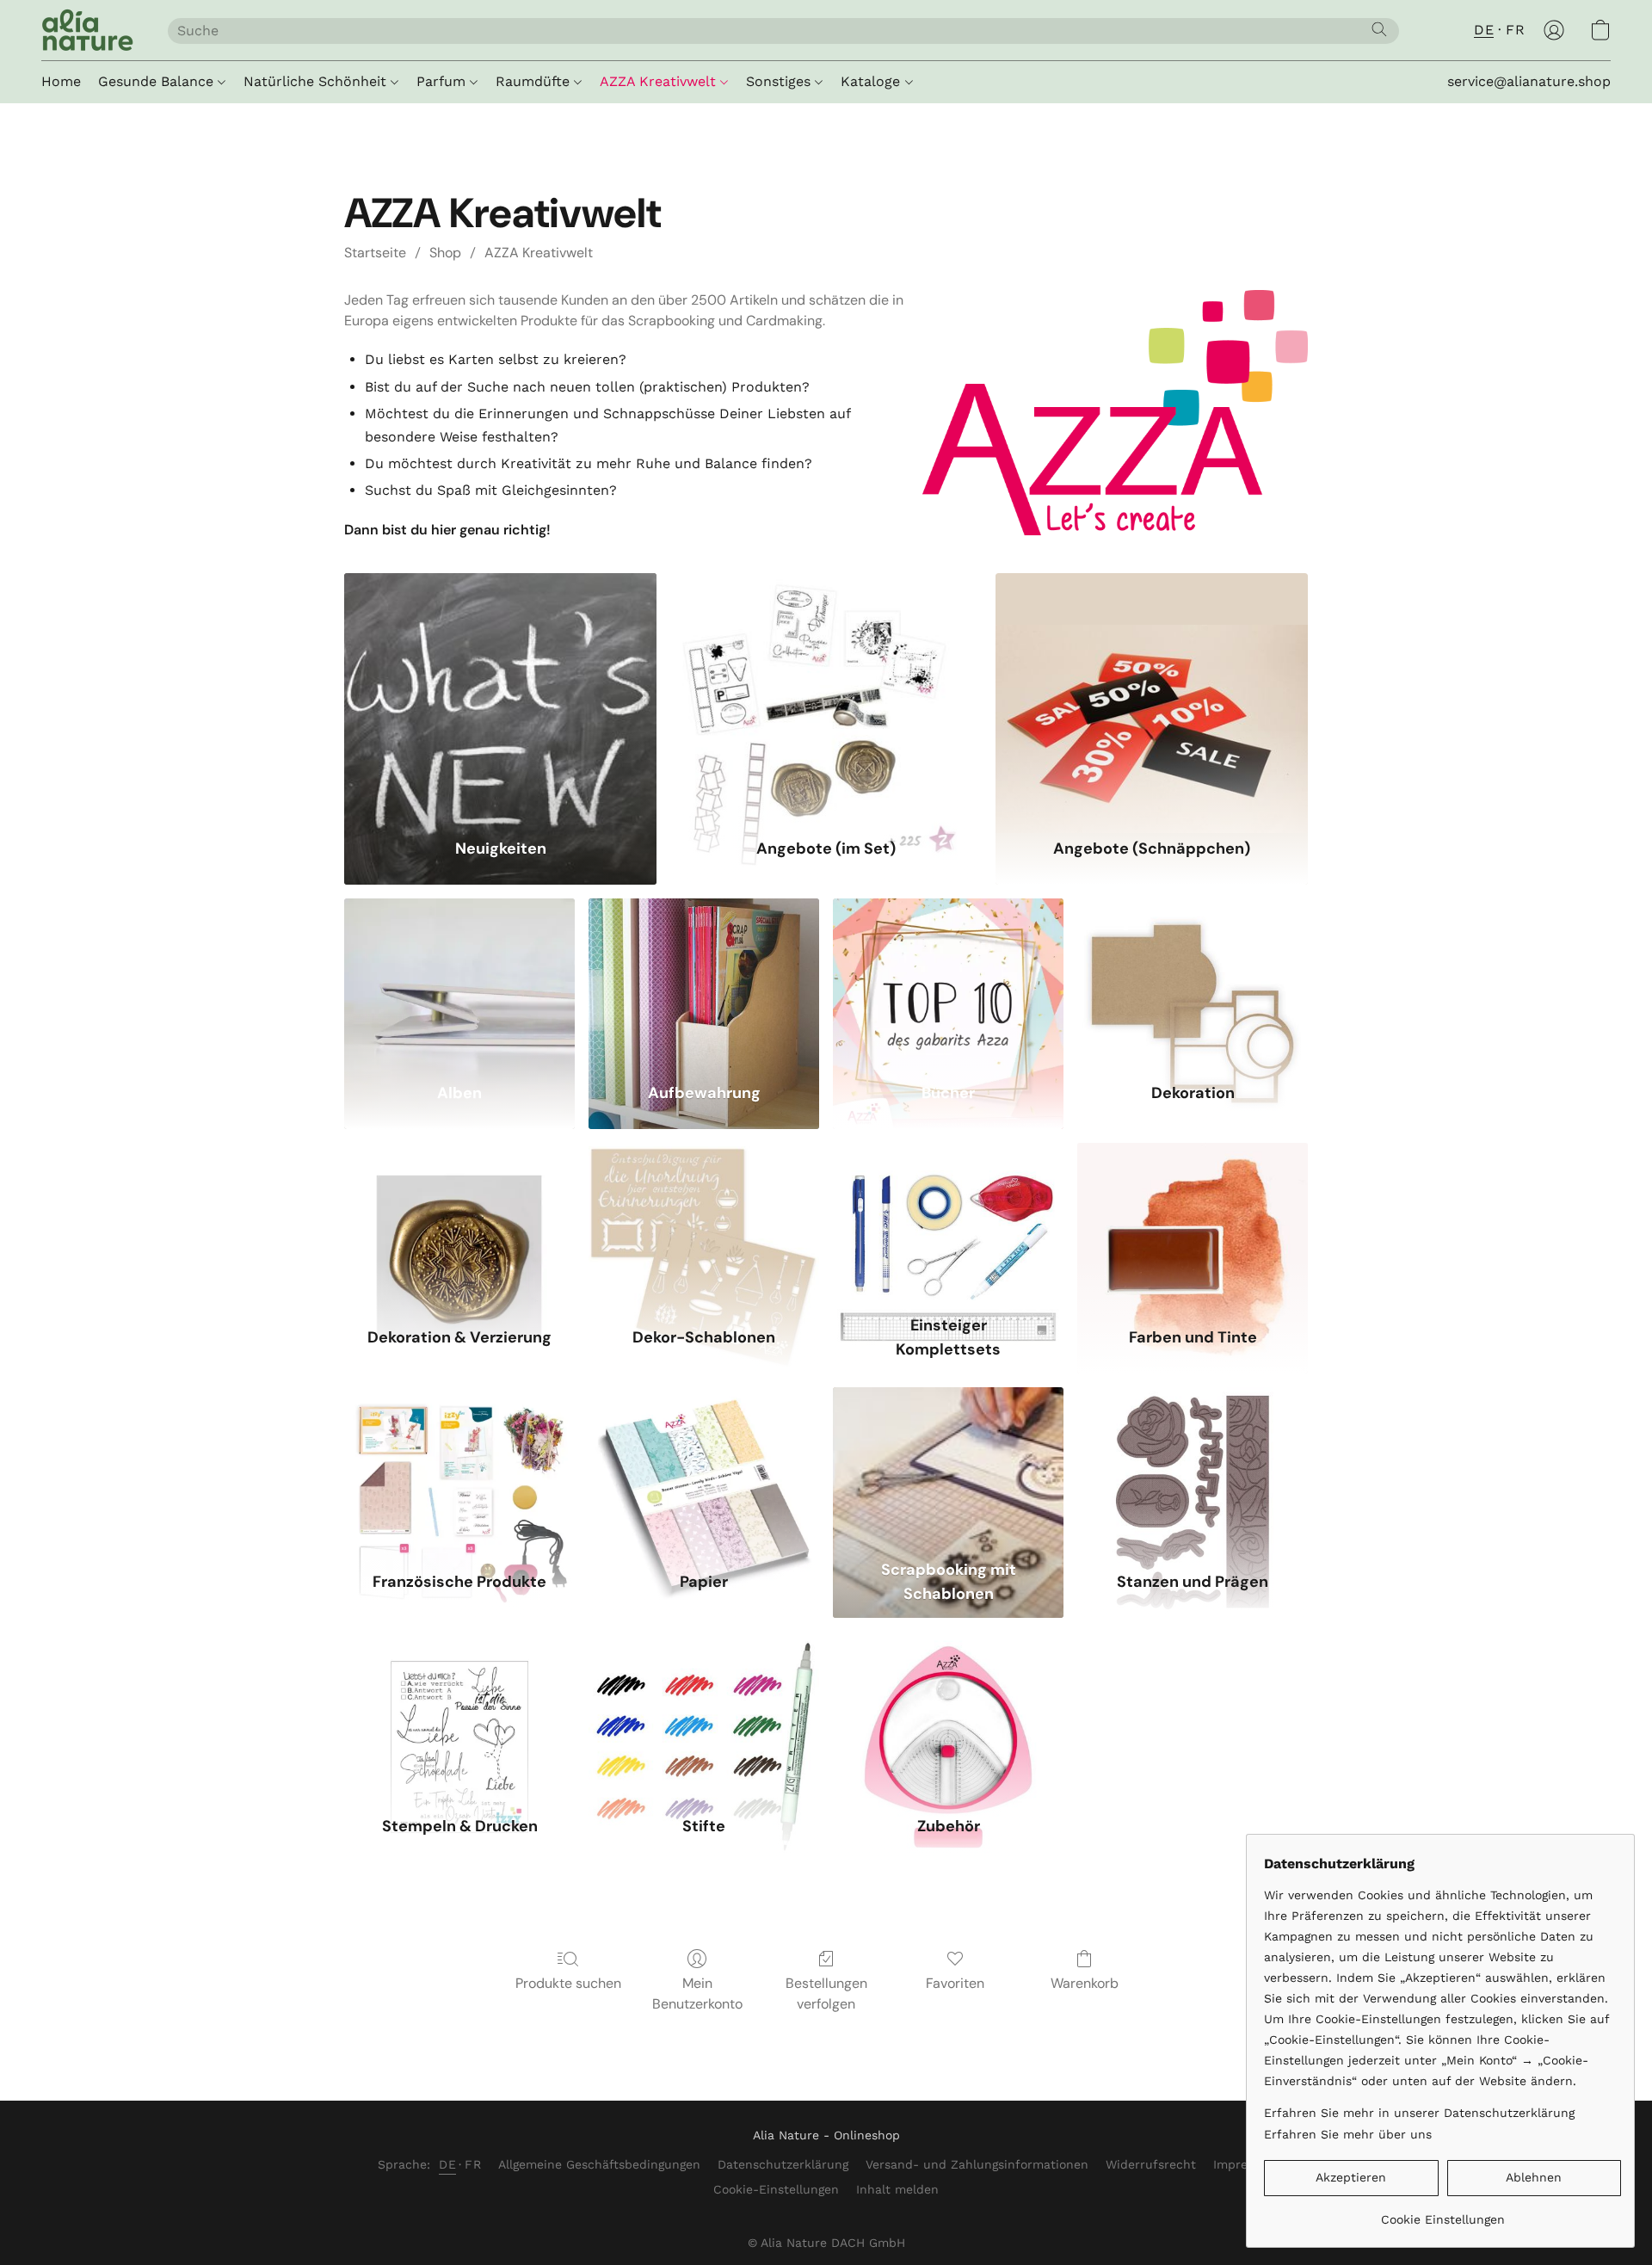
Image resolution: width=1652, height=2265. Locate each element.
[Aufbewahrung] (704, 980)
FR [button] (1515, 30)
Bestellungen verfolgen (826, 1993)
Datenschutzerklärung (783, 2164)
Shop (445, 253)
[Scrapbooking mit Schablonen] (948, 1469)
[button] (87, 30)
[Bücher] (948, 980)
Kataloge (872, 81)
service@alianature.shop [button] (1529, 81)
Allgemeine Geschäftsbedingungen (599, 2164)
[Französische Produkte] (459, 1469)
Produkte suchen (568, 1983)
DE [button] (1484, 30)
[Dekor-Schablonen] (704, 1224)
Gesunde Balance (158, 81)
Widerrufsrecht (1151, 2164)
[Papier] (704, 1469)
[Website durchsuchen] (1379, 29)
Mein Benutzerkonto (697, 1993)
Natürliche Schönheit (317, 81)
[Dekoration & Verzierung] (459, 1224)
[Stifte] (704, 1713)
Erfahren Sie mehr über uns (1348, 2134)
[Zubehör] (948, 1713)
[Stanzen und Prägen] (1193, 1469)
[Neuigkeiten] (500, 695)
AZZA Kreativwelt (660, 81)
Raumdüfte (535, 81)
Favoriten (955, 1983)
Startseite (375, 253)
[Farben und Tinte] (1193, 1224)
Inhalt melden (897, 2189)
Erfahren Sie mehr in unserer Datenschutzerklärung (1419, 2113)
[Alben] (459, 980)
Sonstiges (780, 81)
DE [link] (447, 2164)
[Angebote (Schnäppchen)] (1152, 695)
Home (61, 81)
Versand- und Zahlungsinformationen (977, 2164)
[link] (1442, 2213)
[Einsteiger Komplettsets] (948, 1224)
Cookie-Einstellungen (776, 2189)
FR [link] (473, 2164)
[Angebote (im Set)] (826, 695)
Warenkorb (1085, 1983)
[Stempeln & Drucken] (459, 1713)
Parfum (443, 81)
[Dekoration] (1193, 980)
